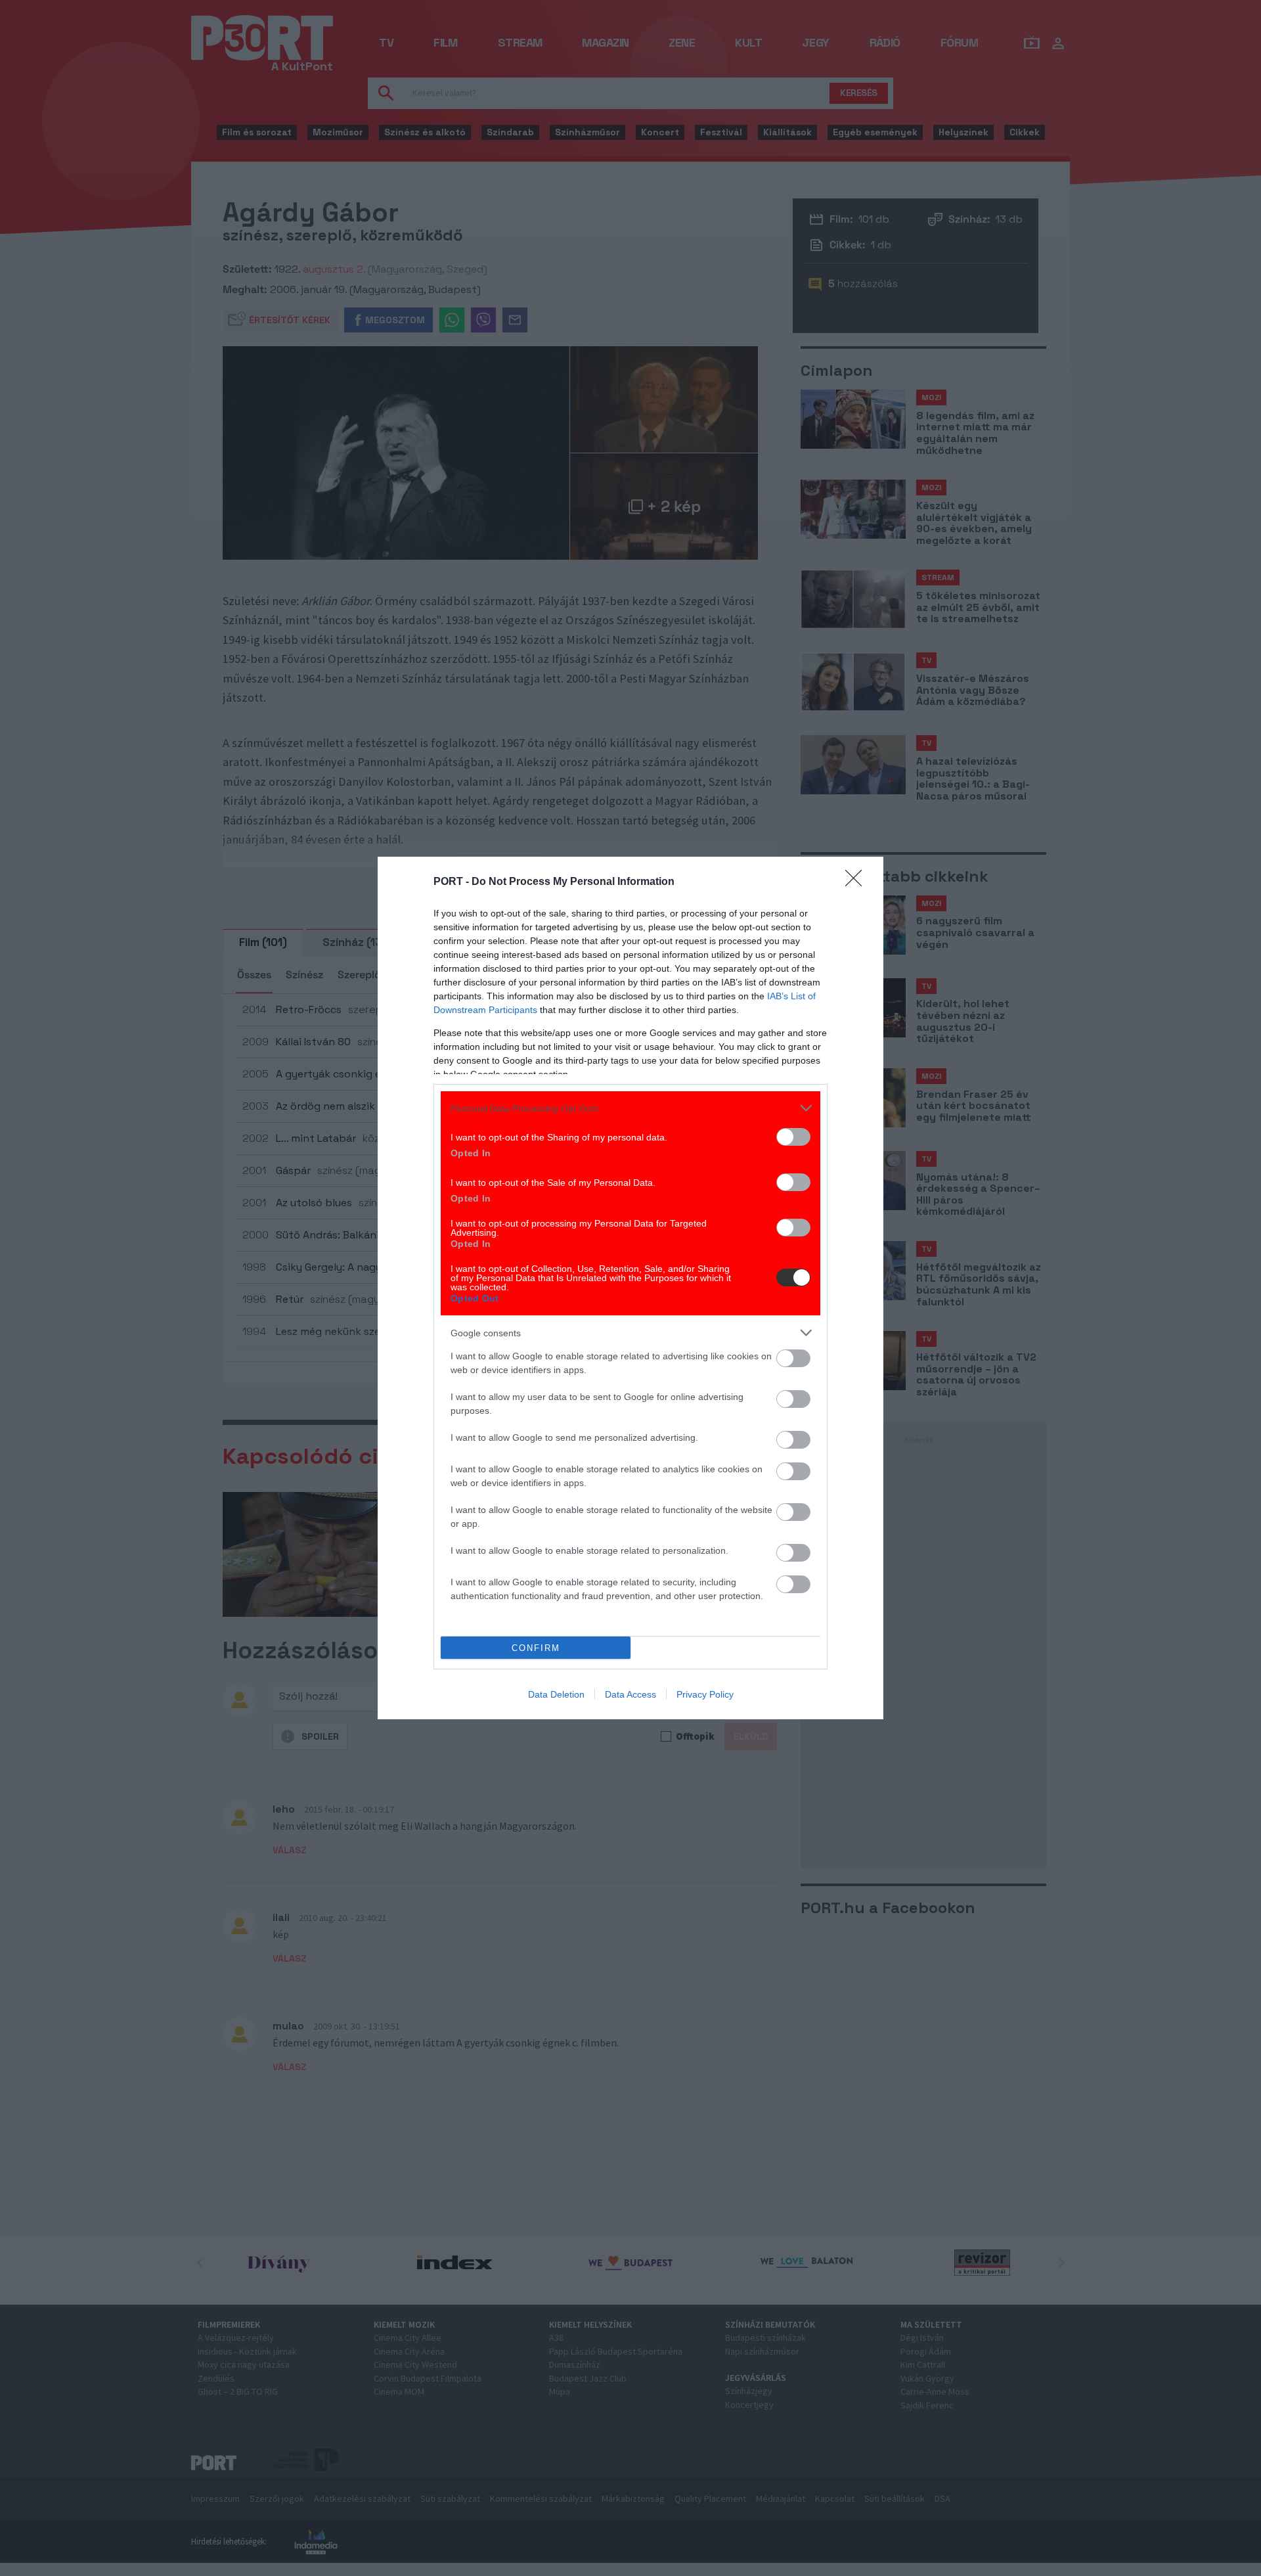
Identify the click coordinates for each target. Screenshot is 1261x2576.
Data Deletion (556, 1694)
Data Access (630, 1694)
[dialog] (630, 1288)
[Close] (858, 882)
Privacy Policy (705, 1694)
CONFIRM (536, 1648)
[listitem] (630, 1108)
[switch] (793, 1137)
